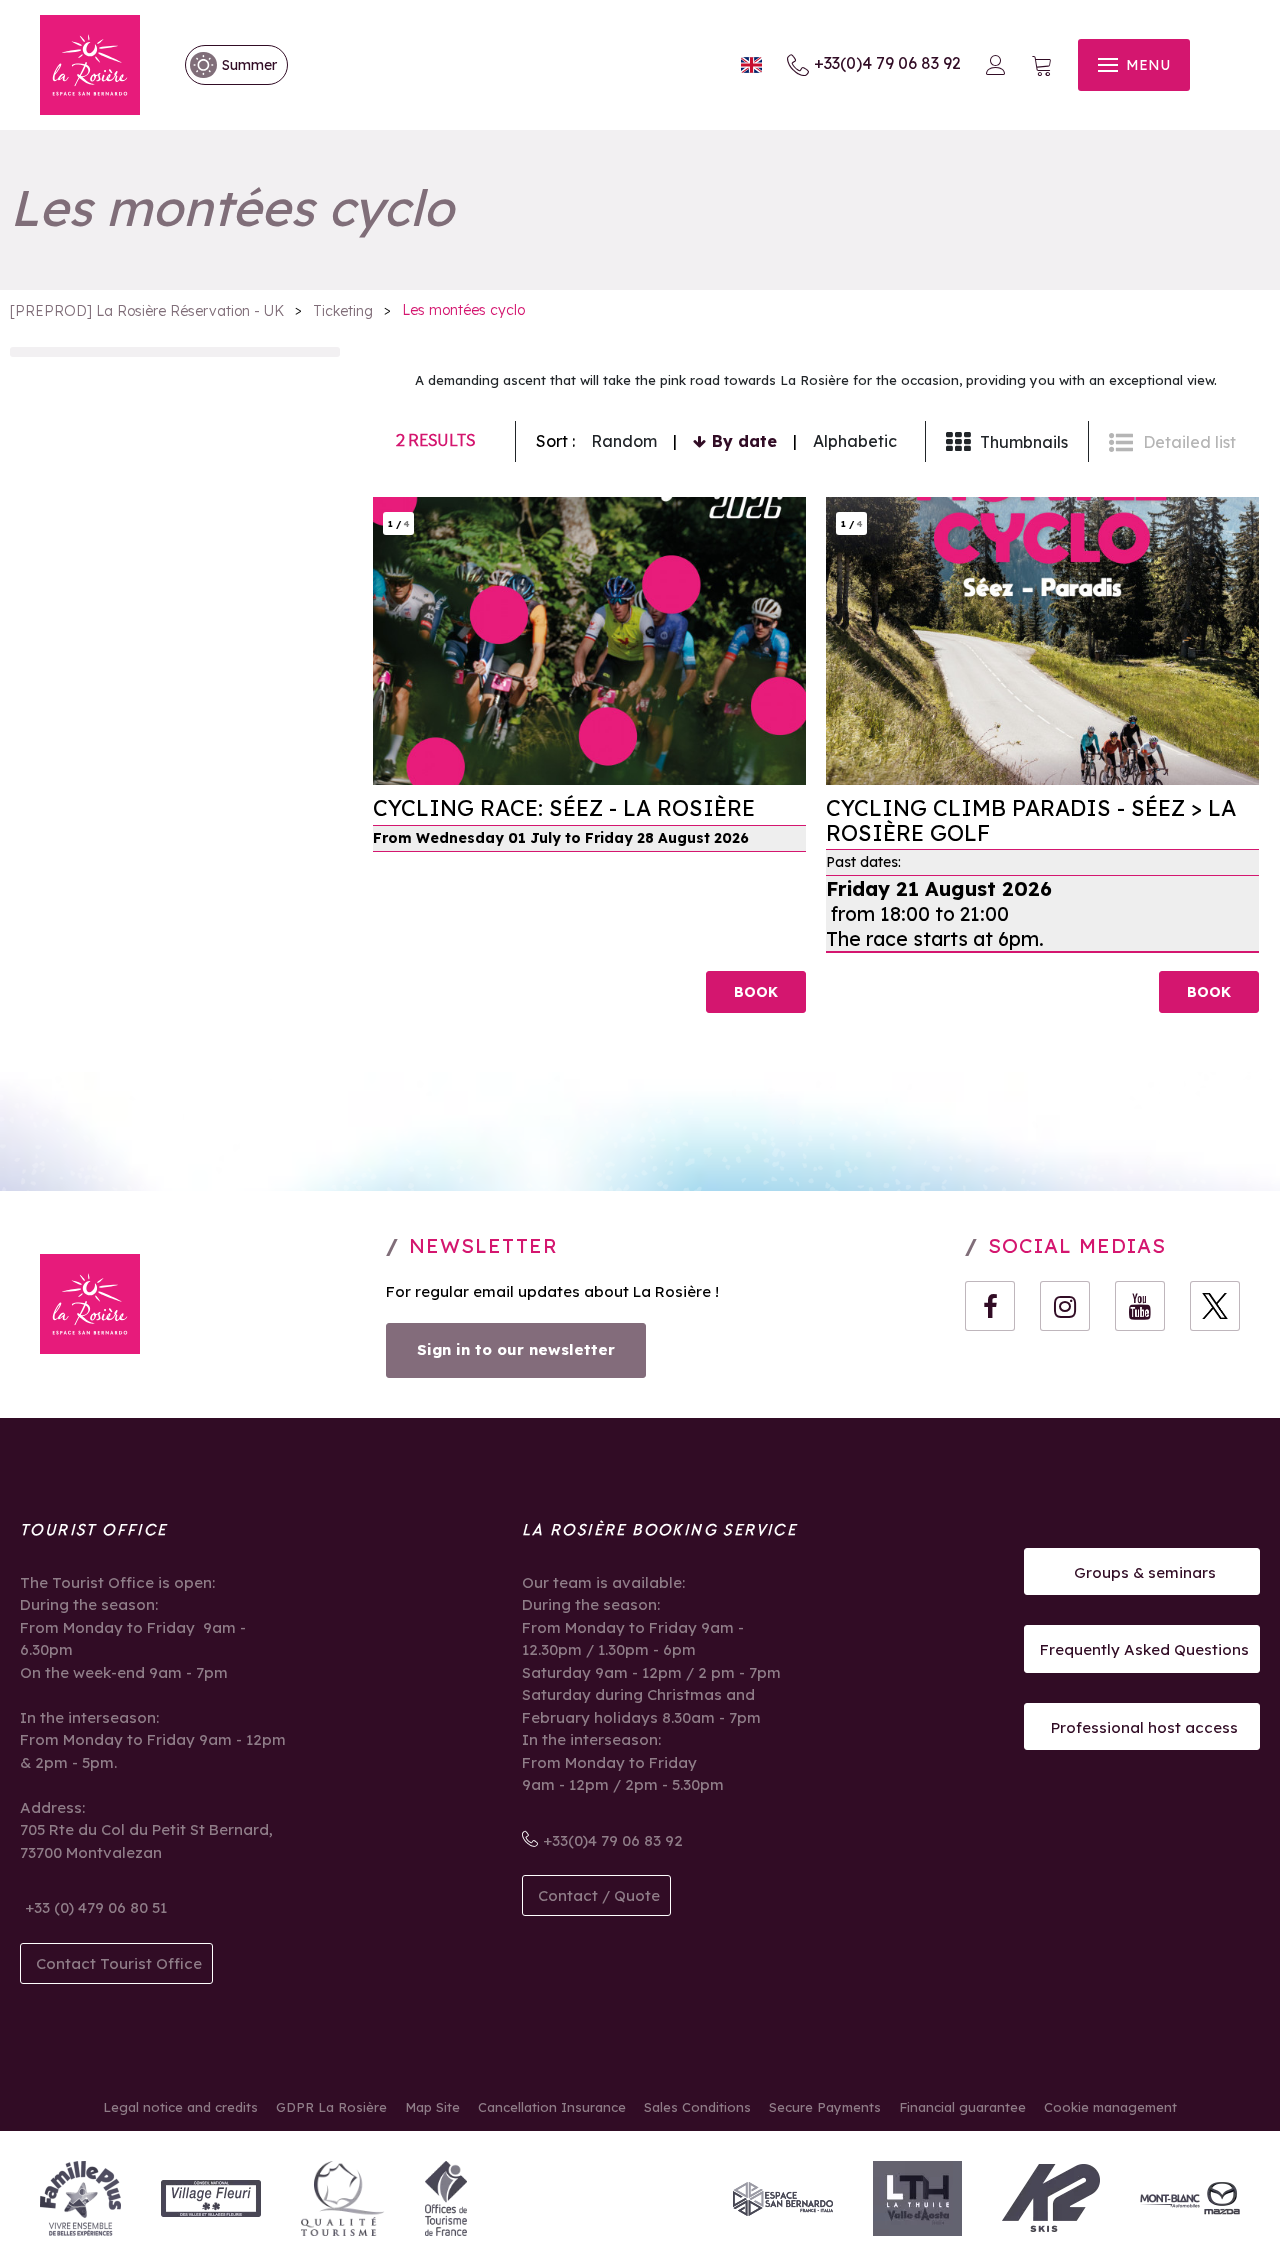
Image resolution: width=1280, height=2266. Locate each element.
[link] (226, 65)
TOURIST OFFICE (94, 1530)
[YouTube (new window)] (1140, 1306)
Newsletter (483, 1245)
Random (624, 441)
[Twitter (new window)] (1215, 1306)
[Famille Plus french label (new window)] (80, 2198)
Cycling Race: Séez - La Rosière (564, 809)
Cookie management (1110, 2107)
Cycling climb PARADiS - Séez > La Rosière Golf (1031, 821)
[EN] (751, 65)
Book (756, 992)
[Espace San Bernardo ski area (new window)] (783, 2198)
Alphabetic (855, 441)
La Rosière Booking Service (659, 1530)
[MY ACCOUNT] (996, 65)
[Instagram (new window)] (1065, 1306)
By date (744, 441)
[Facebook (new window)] (990, 1306)
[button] (1042, 65)
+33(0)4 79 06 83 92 (887, 63)
